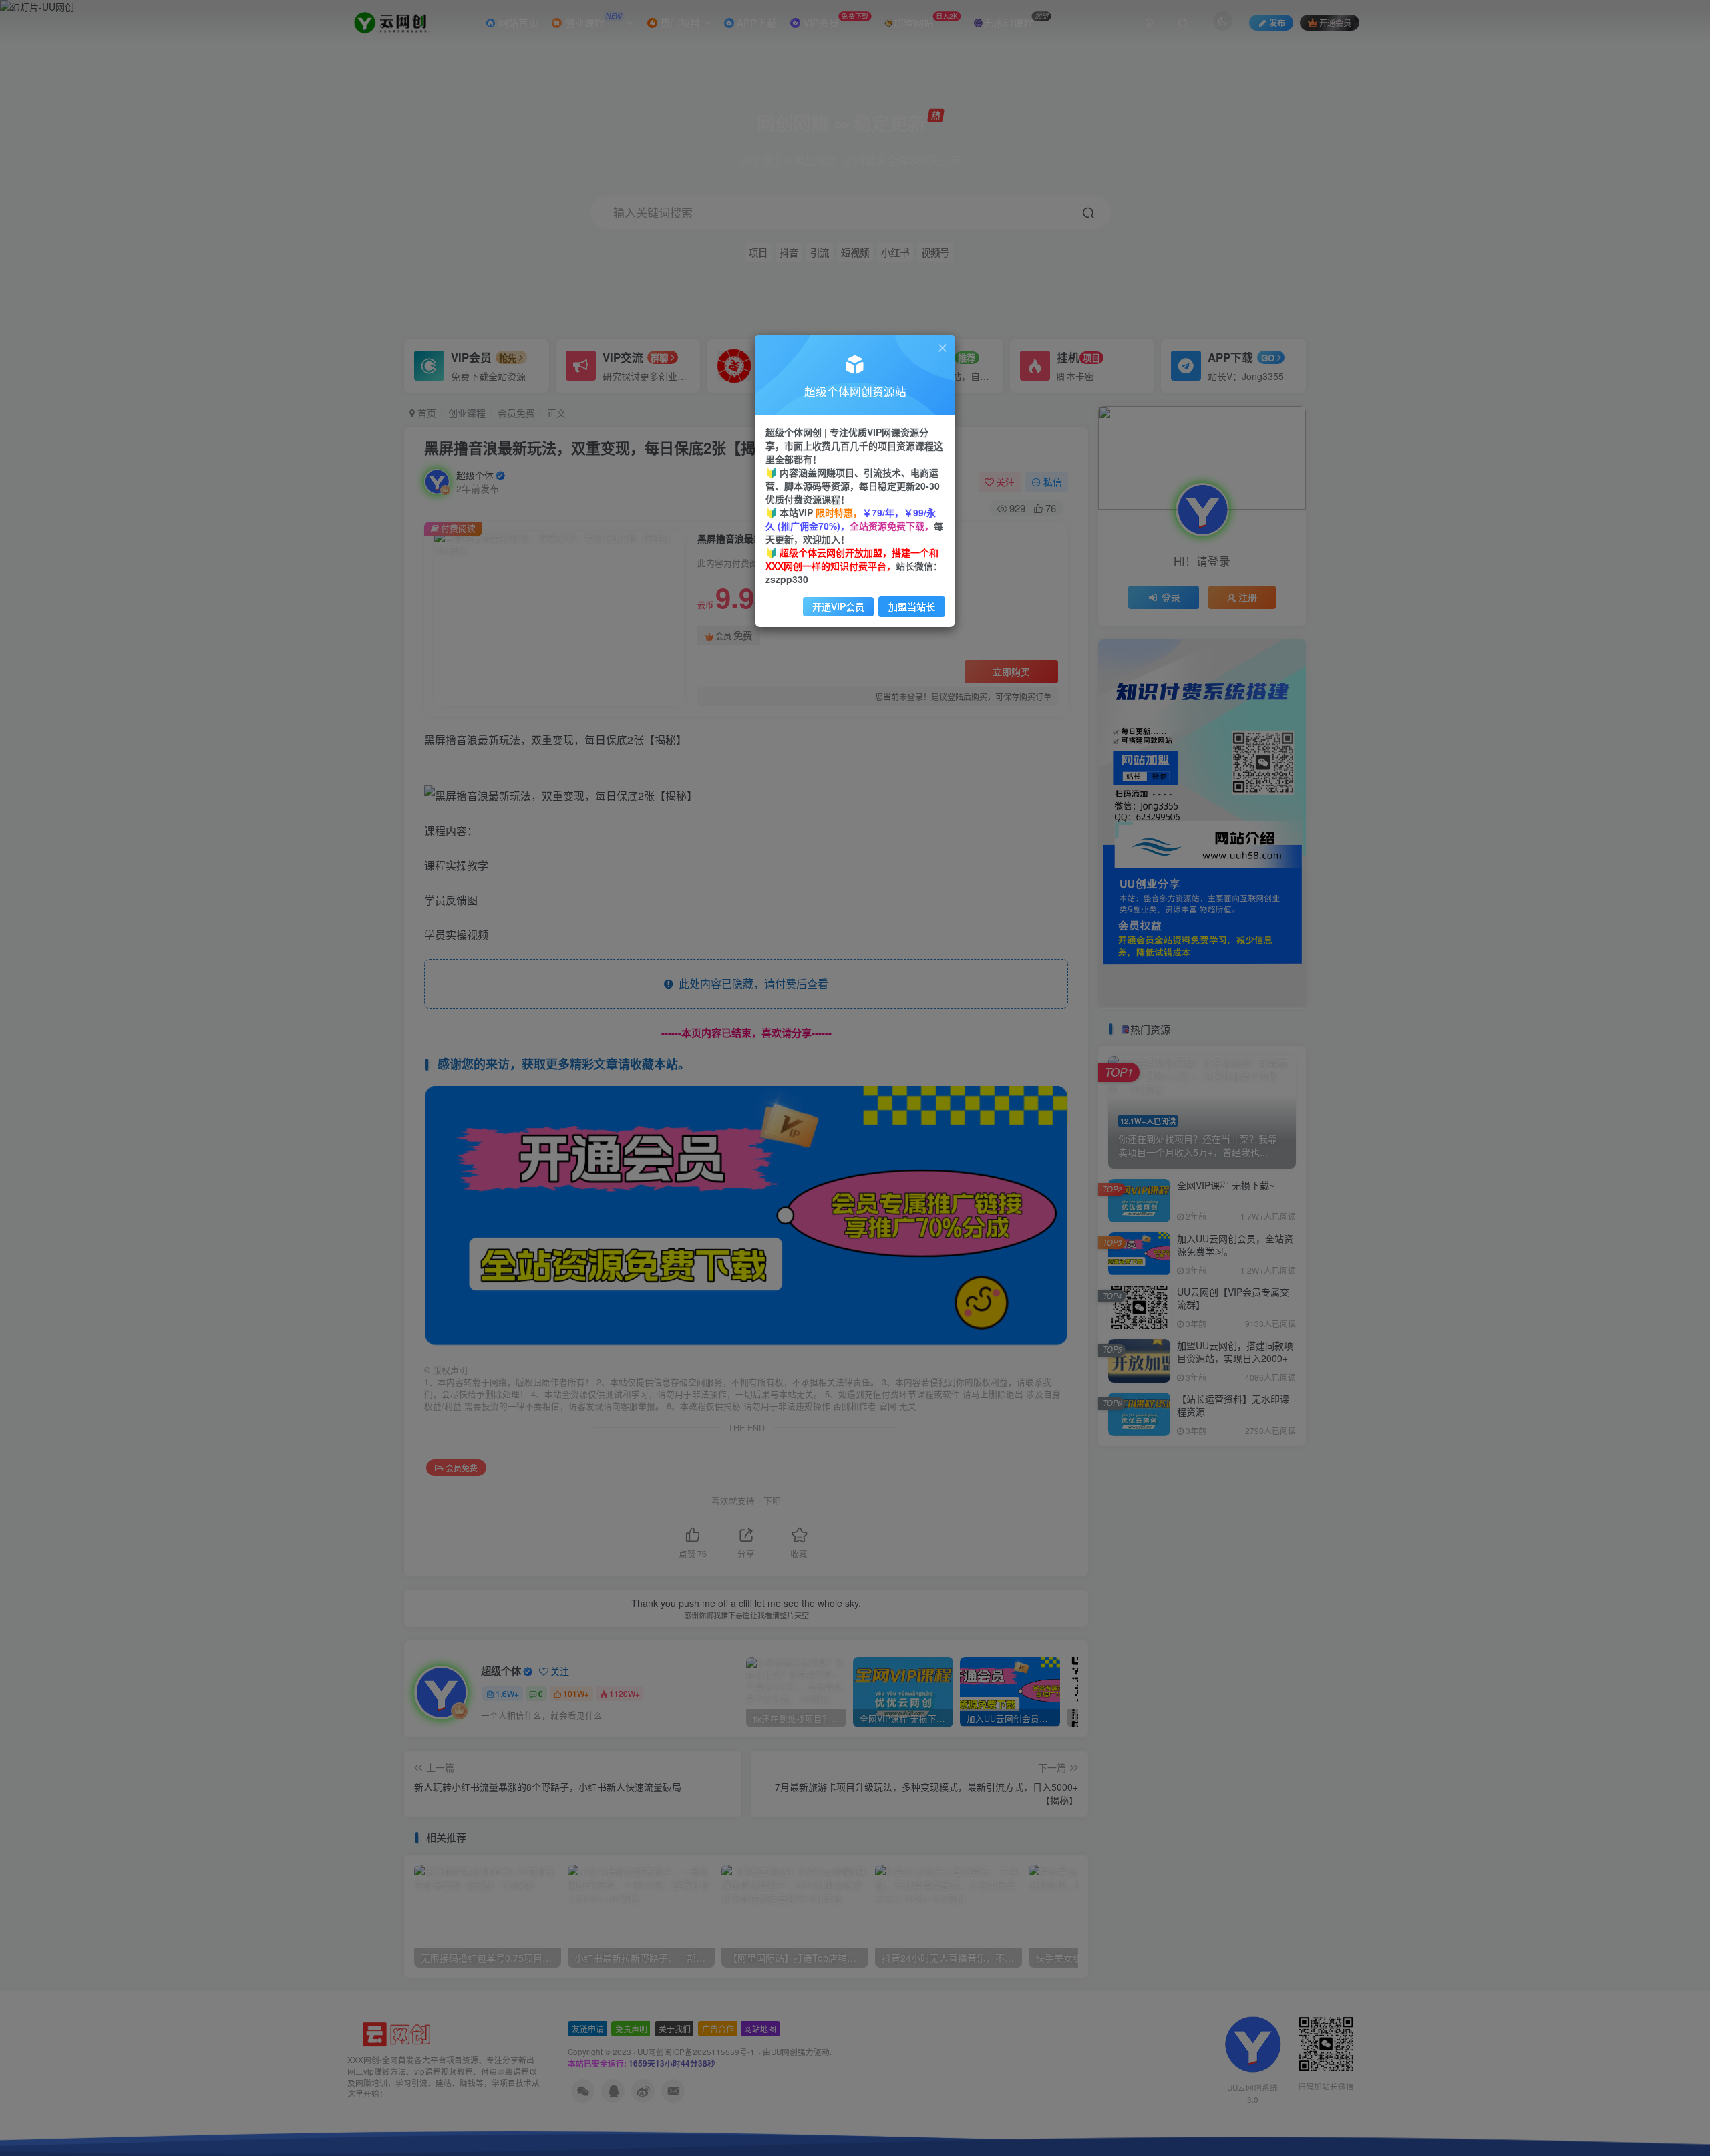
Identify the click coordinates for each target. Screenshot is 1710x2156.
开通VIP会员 (838, 606)
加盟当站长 (912, 606)
